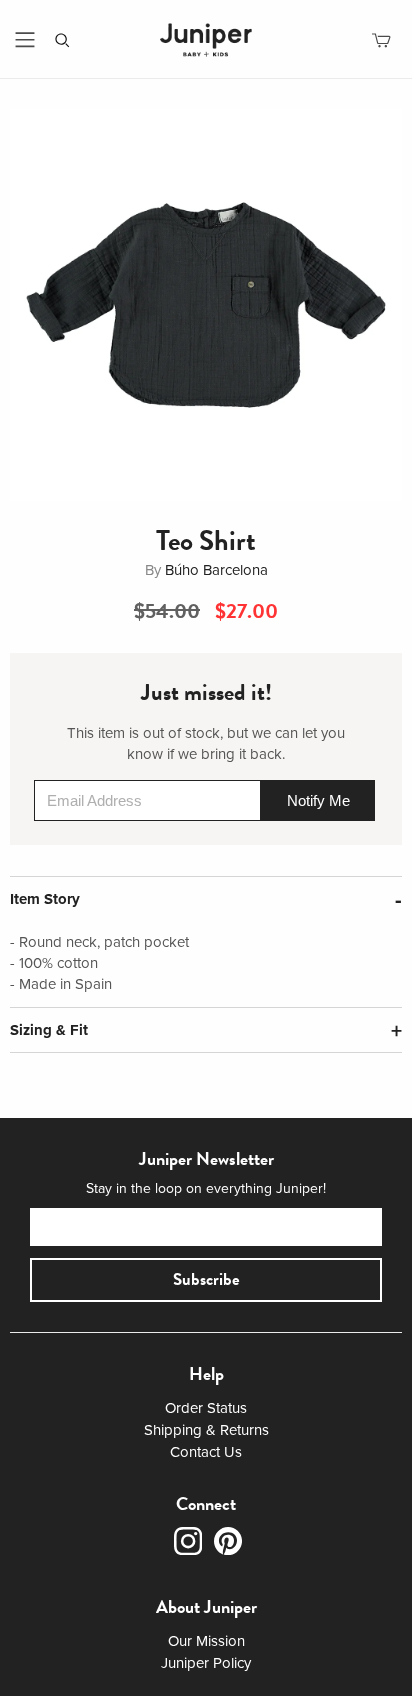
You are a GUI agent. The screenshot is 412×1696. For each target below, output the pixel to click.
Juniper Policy (206, 1663)
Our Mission (206, 1641)
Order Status (206, 1408)
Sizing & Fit (49, 1030)
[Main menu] (25, 40)
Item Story (45, 899)
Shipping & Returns (206, 1430)
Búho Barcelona (216, 570)
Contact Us (206, 1452)
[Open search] (62, 40)
